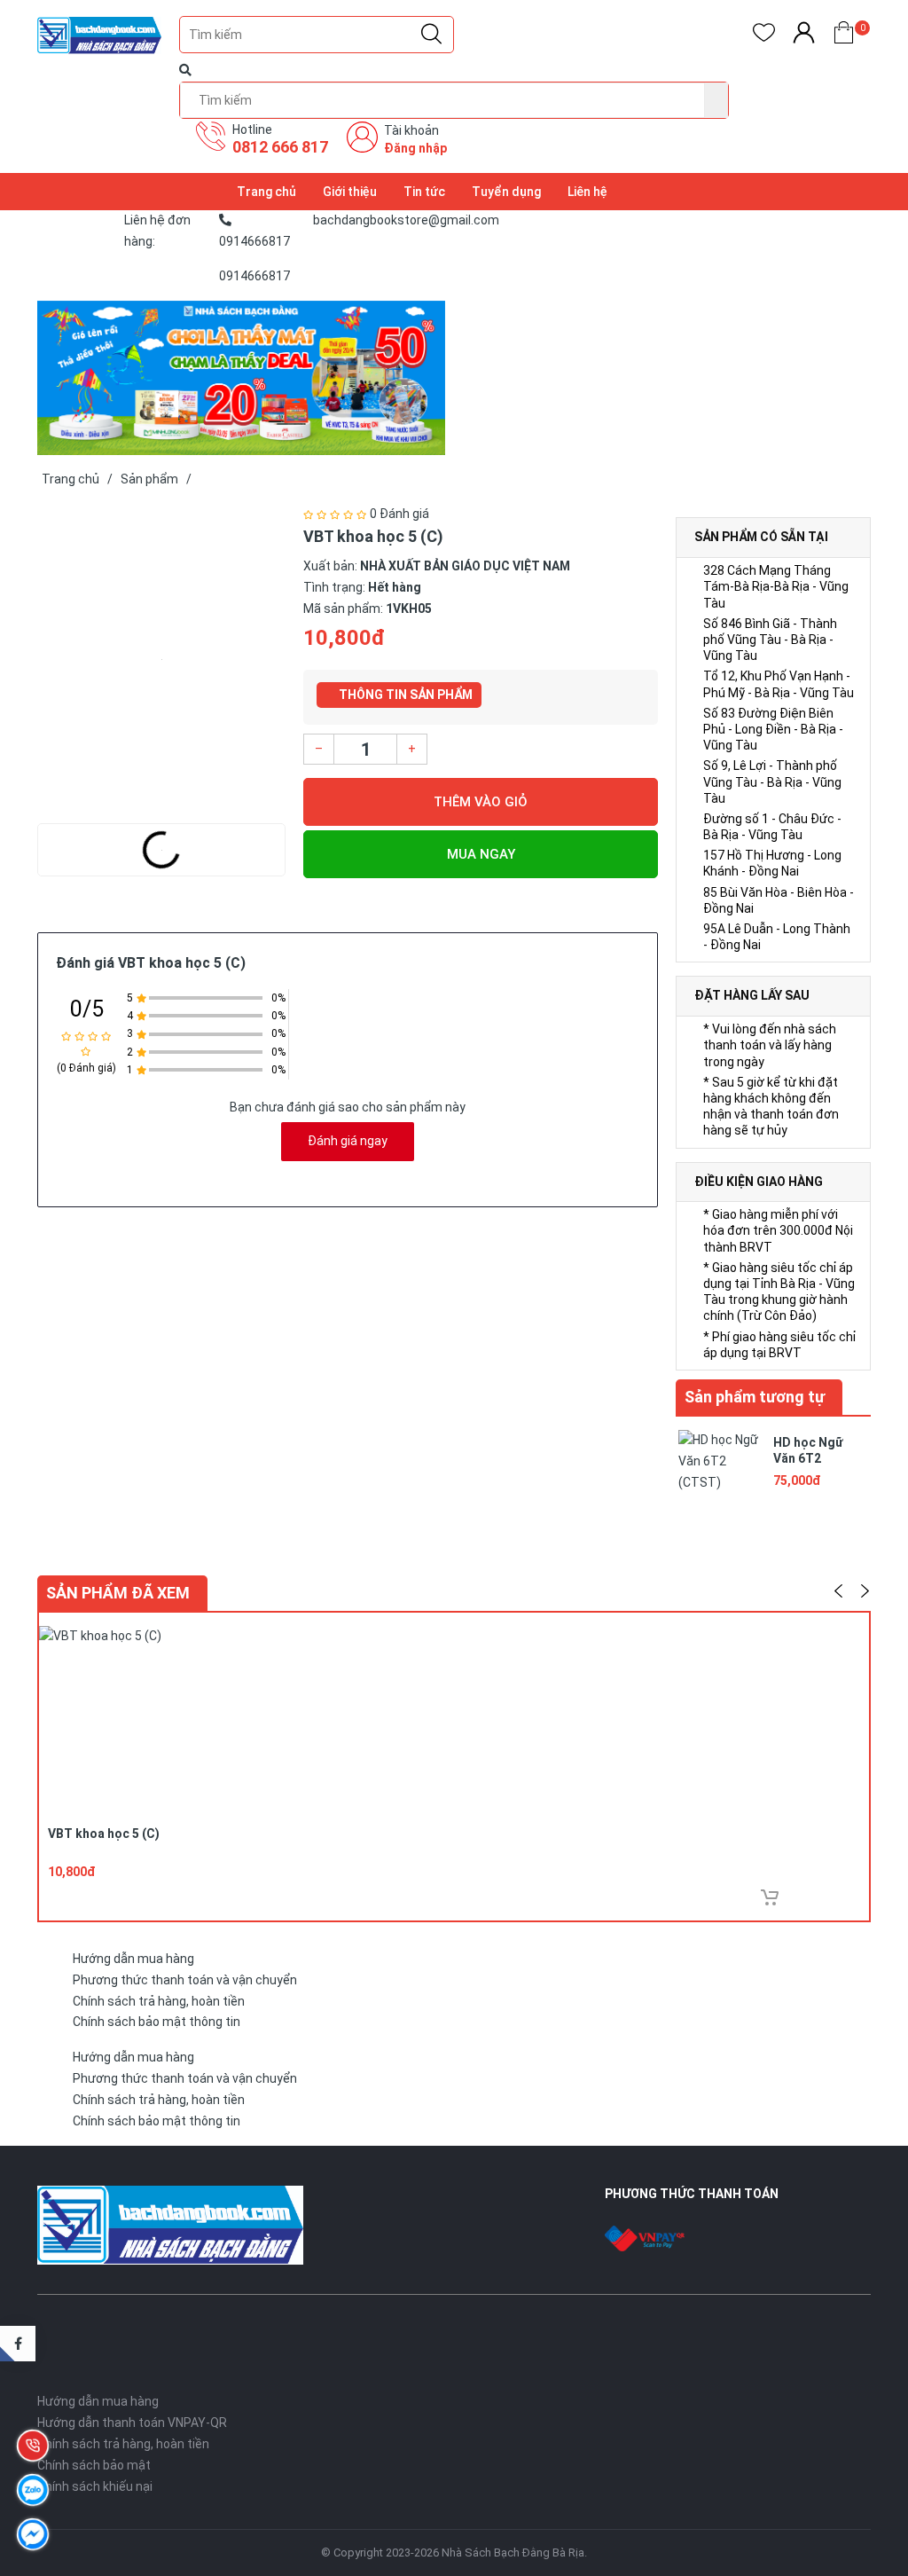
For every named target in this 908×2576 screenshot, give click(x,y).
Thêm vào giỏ (481, 802)
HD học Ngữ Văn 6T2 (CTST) (808, 1458)
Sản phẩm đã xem (118, 1593)
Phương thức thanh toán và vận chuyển (185, 1980)
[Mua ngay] (770, 1897)
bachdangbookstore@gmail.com (406, 220)
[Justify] (431, 35)
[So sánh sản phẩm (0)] (804, 36)
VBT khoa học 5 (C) (104, 1834)
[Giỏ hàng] (844, 36)
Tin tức (424, 192)
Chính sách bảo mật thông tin (157, 2022)
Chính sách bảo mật (94, 2465)
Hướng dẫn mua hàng (133, 1959)
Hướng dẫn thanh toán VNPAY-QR (132, 2423)
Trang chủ (266, 192)
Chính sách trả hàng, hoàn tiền (159, 2001)
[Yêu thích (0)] (764, 36)
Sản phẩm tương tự (755, 1397)
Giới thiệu (350, 192)
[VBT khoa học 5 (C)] (161, 659)
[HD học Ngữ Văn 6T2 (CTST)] (720, 1470)
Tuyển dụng (506, 192)
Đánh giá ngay (348, 1141)
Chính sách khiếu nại (95, 2486)
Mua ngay (481, 854)
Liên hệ (587, 192)
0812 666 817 (280, 147)
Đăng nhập (415, 148)
